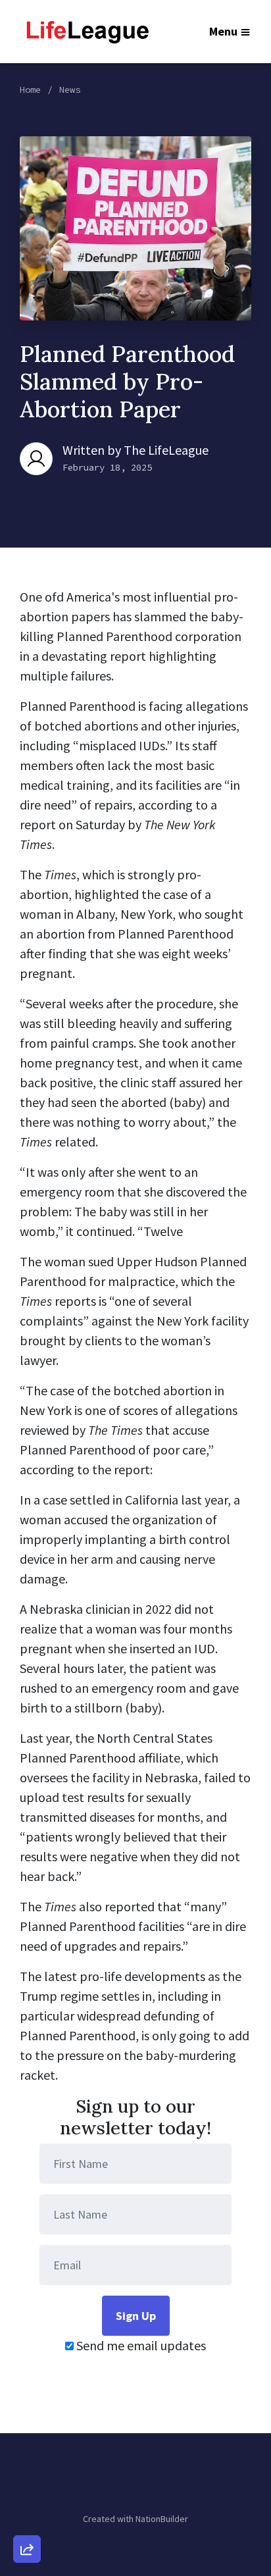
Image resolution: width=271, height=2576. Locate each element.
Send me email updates (140, 2345)
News (70, 90)
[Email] (27, 2405)
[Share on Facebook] (27, 2480)
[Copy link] (27, 2367)
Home (30, 90)
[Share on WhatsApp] (27, 2517)
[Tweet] (27, 2442)
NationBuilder (162, 2519)
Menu (223, 31)
